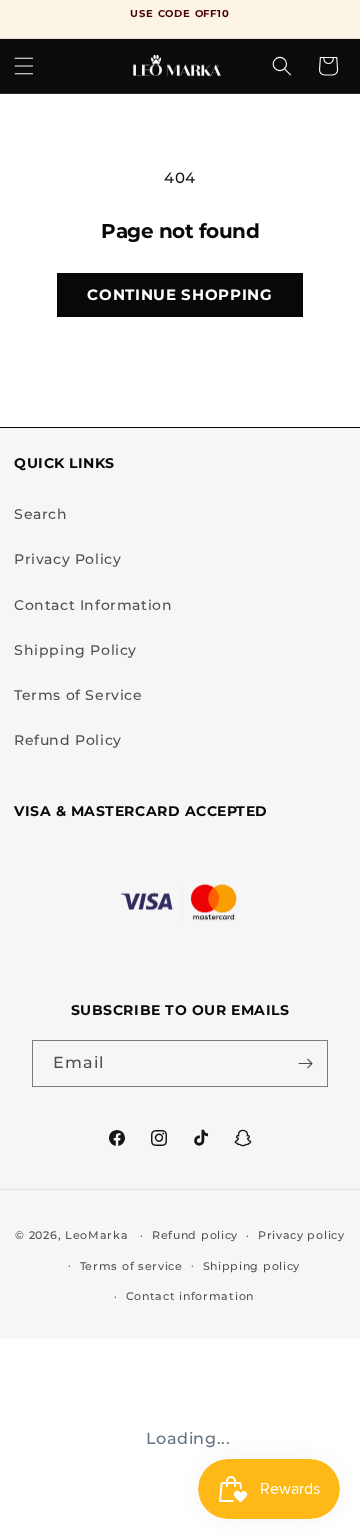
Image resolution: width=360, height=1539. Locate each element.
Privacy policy (301, 1235)
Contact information (190, 1296)
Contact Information (93, 605)
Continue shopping (179, 294)
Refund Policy (68, 740)
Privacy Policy (67, 559)
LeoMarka (97, 1235)
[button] (24, 66)
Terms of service (131, 1266)
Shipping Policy (75, 650)
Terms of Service (78, 695)
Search (41, 514)
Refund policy (195, 1235)
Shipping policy (252, 1266)
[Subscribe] (305, 1063)
